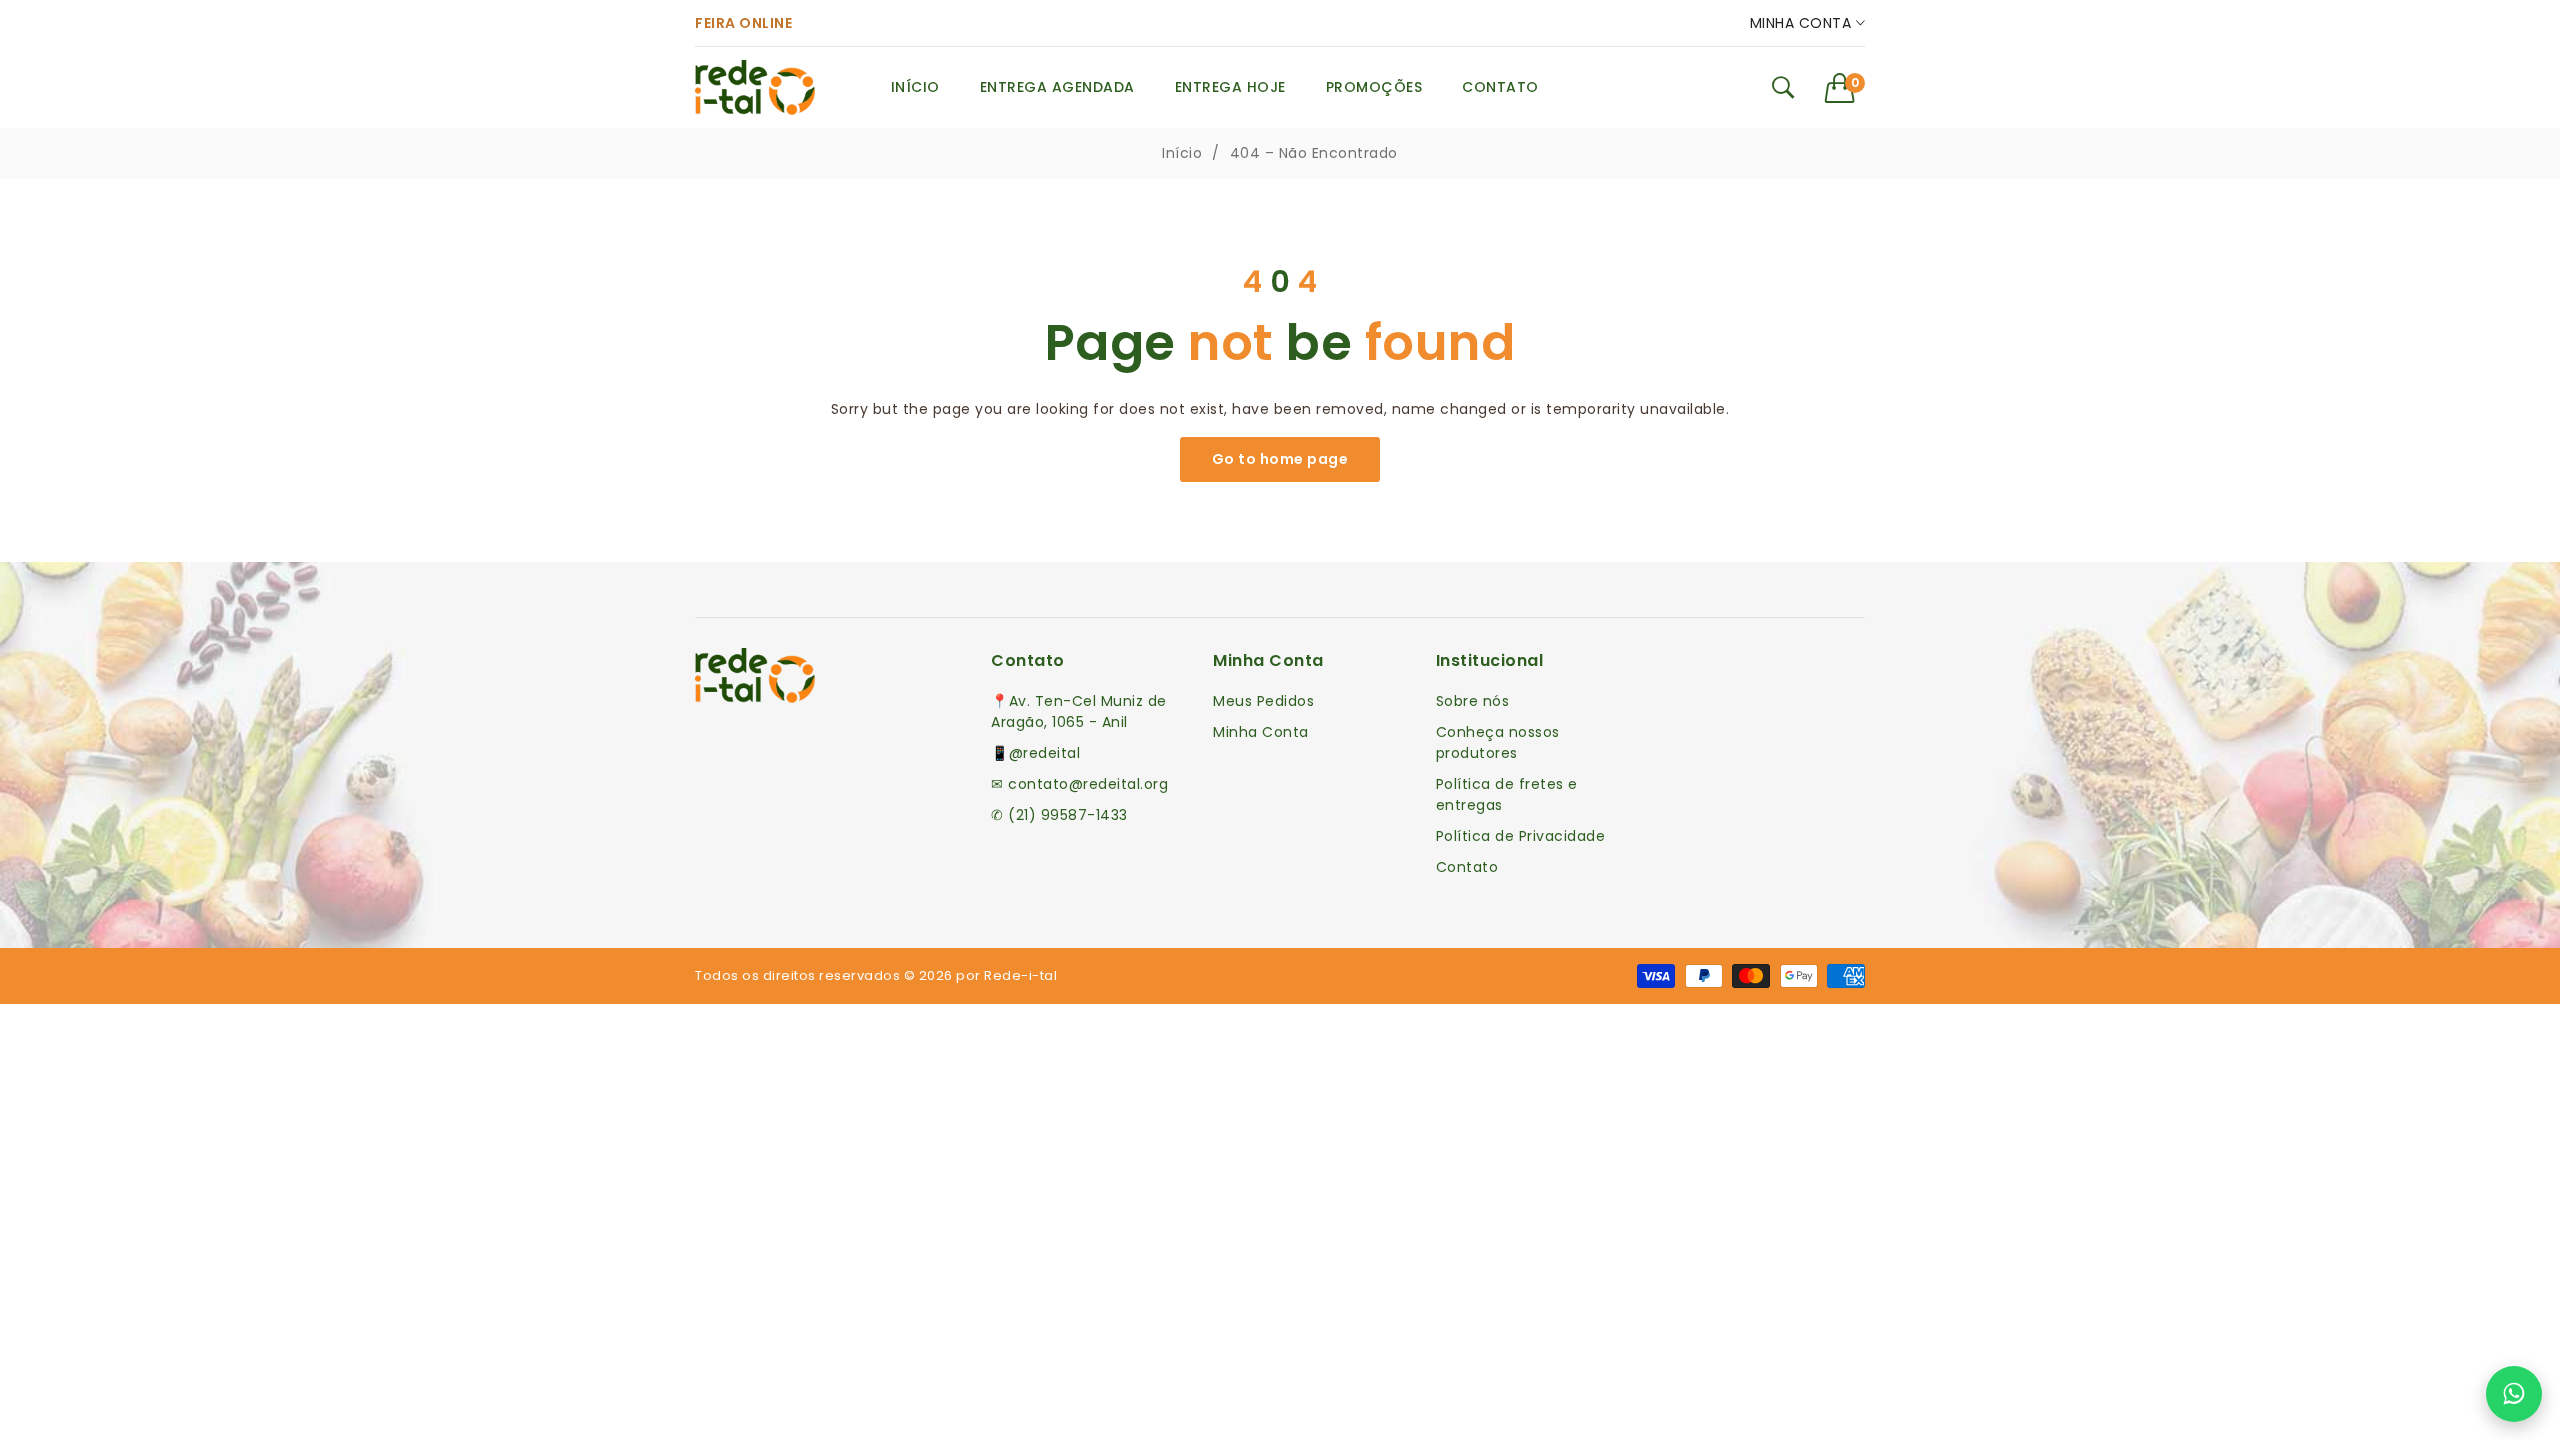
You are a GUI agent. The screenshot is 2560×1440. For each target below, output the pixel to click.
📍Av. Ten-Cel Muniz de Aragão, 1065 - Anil (1079, 711)
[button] (1845, 88)
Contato (1467, 867)
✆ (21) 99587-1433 (1059, 815)
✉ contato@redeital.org (1079, 784)
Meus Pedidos (1263, 701)
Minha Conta (1803, 23)
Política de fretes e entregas (1507, 794)
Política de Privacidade (1521, 836)
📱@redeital (1035, 753)
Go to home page (1280, 459)
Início (1182, 153)
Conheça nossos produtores (1498, 742)
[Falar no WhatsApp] (2514, 1394)
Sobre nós (1473, 701)
